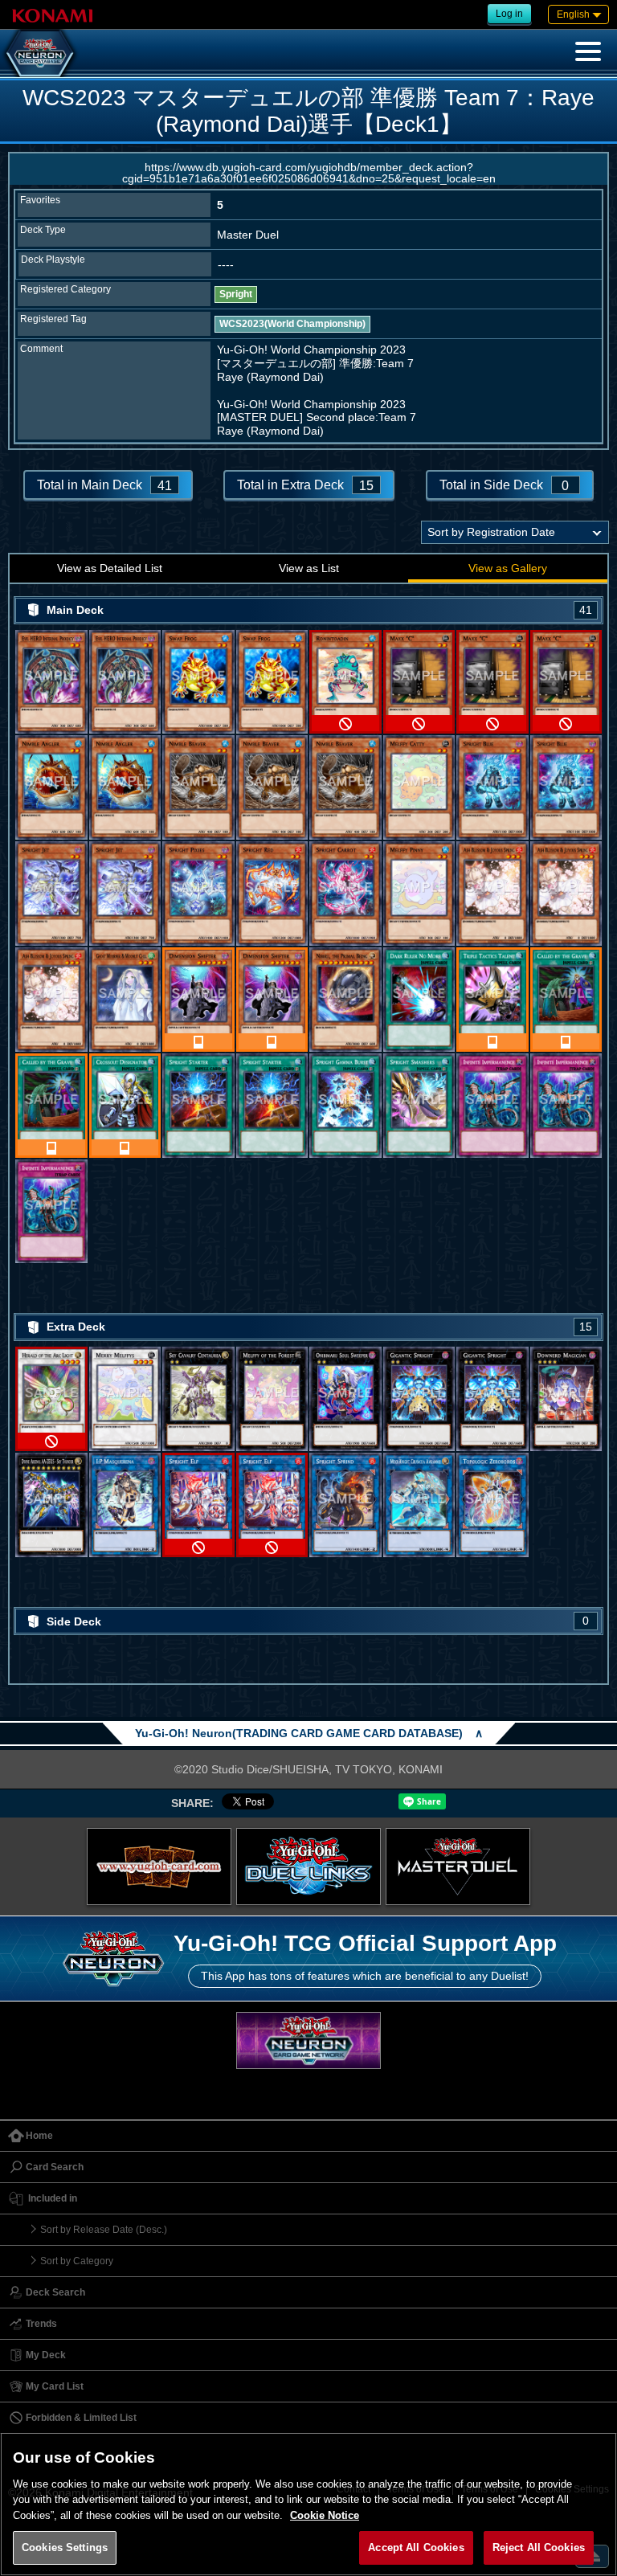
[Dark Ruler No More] (419, 1000)
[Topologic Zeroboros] (492, 1505)
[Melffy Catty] (419, 787)
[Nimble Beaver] (198, 787)
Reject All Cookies (539, 2547)
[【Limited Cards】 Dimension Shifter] (198, 1000)
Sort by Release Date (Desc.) (104, 2230)
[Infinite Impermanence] (492, 1106)
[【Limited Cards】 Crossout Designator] (125, 1106)
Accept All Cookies (416, 2547)
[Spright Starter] (198, 1106)
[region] (308, 2504)
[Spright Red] (272, 893)
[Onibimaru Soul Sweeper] (345, 1399)
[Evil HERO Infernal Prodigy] (51, 682)
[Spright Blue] (492, 787)
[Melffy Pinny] (419, 893)
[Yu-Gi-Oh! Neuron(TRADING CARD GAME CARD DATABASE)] (40, 53)
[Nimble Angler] (51, 787)
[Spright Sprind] (345, 1505)
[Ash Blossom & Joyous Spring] (492, 893)
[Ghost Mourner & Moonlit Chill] (125, 1000)
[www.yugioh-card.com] (159, 1867)
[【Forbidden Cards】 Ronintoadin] (345, 682)
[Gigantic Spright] (419, 1399)
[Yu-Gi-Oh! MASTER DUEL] (458, 1867)
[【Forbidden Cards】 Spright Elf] (198, 1505)
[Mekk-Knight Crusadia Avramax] (419, 1505)
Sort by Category (77, 2261)
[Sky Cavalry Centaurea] (198, 1399)
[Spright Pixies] (198, 893)
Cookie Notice (325, 2515)
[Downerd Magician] (566, 1399)
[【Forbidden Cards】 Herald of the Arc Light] (51, 1399)
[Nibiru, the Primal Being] (345, 1000)
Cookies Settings (65, 2547)
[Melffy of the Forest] (272, 1399)
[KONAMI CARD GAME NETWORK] (308, 2040)
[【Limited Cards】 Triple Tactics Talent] (492, 1000)
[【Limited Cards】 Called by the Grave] (566, 1000)
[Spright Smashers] (419, 1106)
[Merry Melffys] (125, 1399)
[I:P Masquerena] (125, 1505)
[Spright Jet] (51, 893)
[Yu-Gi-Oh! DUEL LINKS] (308, 1867)
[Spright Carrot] (345, 893)
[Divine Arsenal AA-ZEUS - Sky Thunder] (51, 1505)
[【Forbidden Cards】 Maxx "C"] (419, 682)
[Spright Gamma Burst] (345, 1106)
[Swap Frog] (198, 682)
